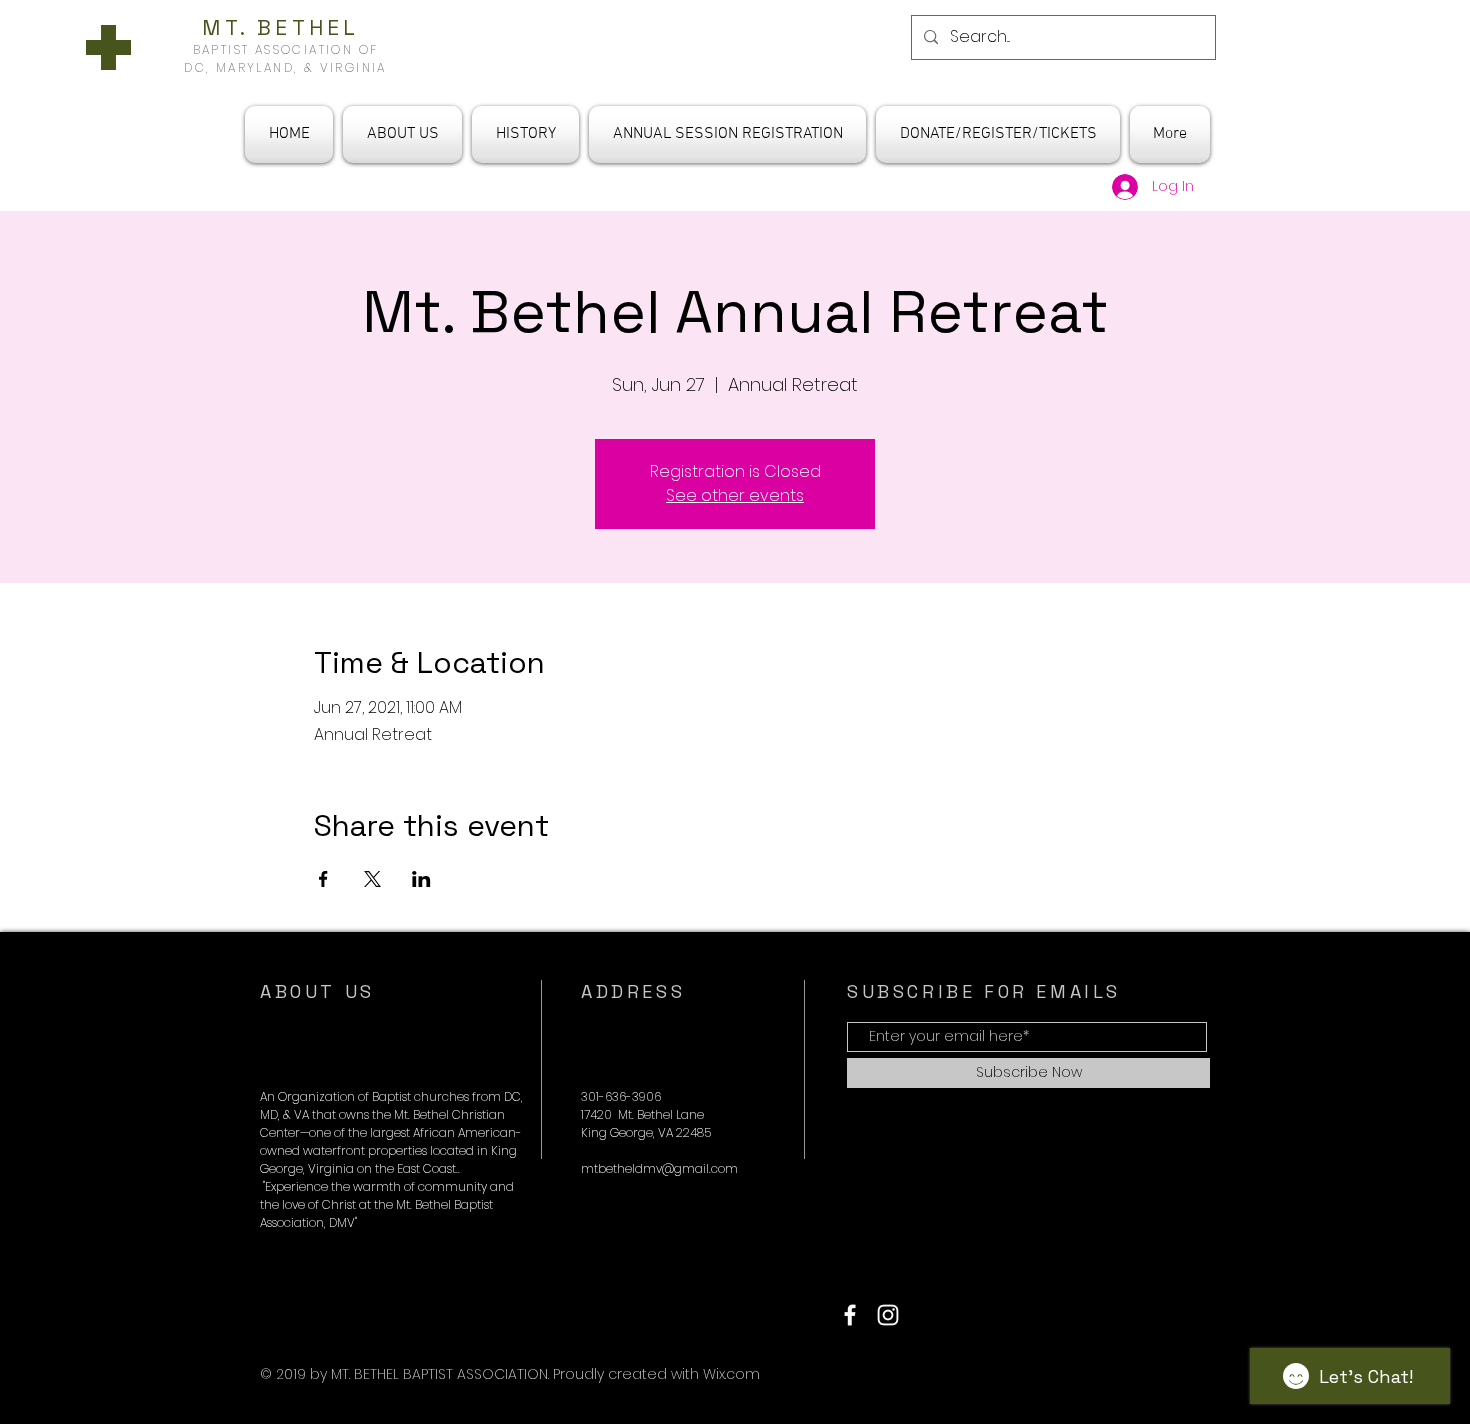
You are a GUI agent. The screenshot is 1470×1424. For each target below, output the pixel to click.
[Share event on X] (372, 879)
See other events (735, 495)
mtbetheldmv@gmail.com (659, 1168)
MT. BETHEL (285, 27)
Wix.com (731, 1374)
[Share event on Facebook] (323, 879)
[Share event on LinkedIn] (421, 879)
